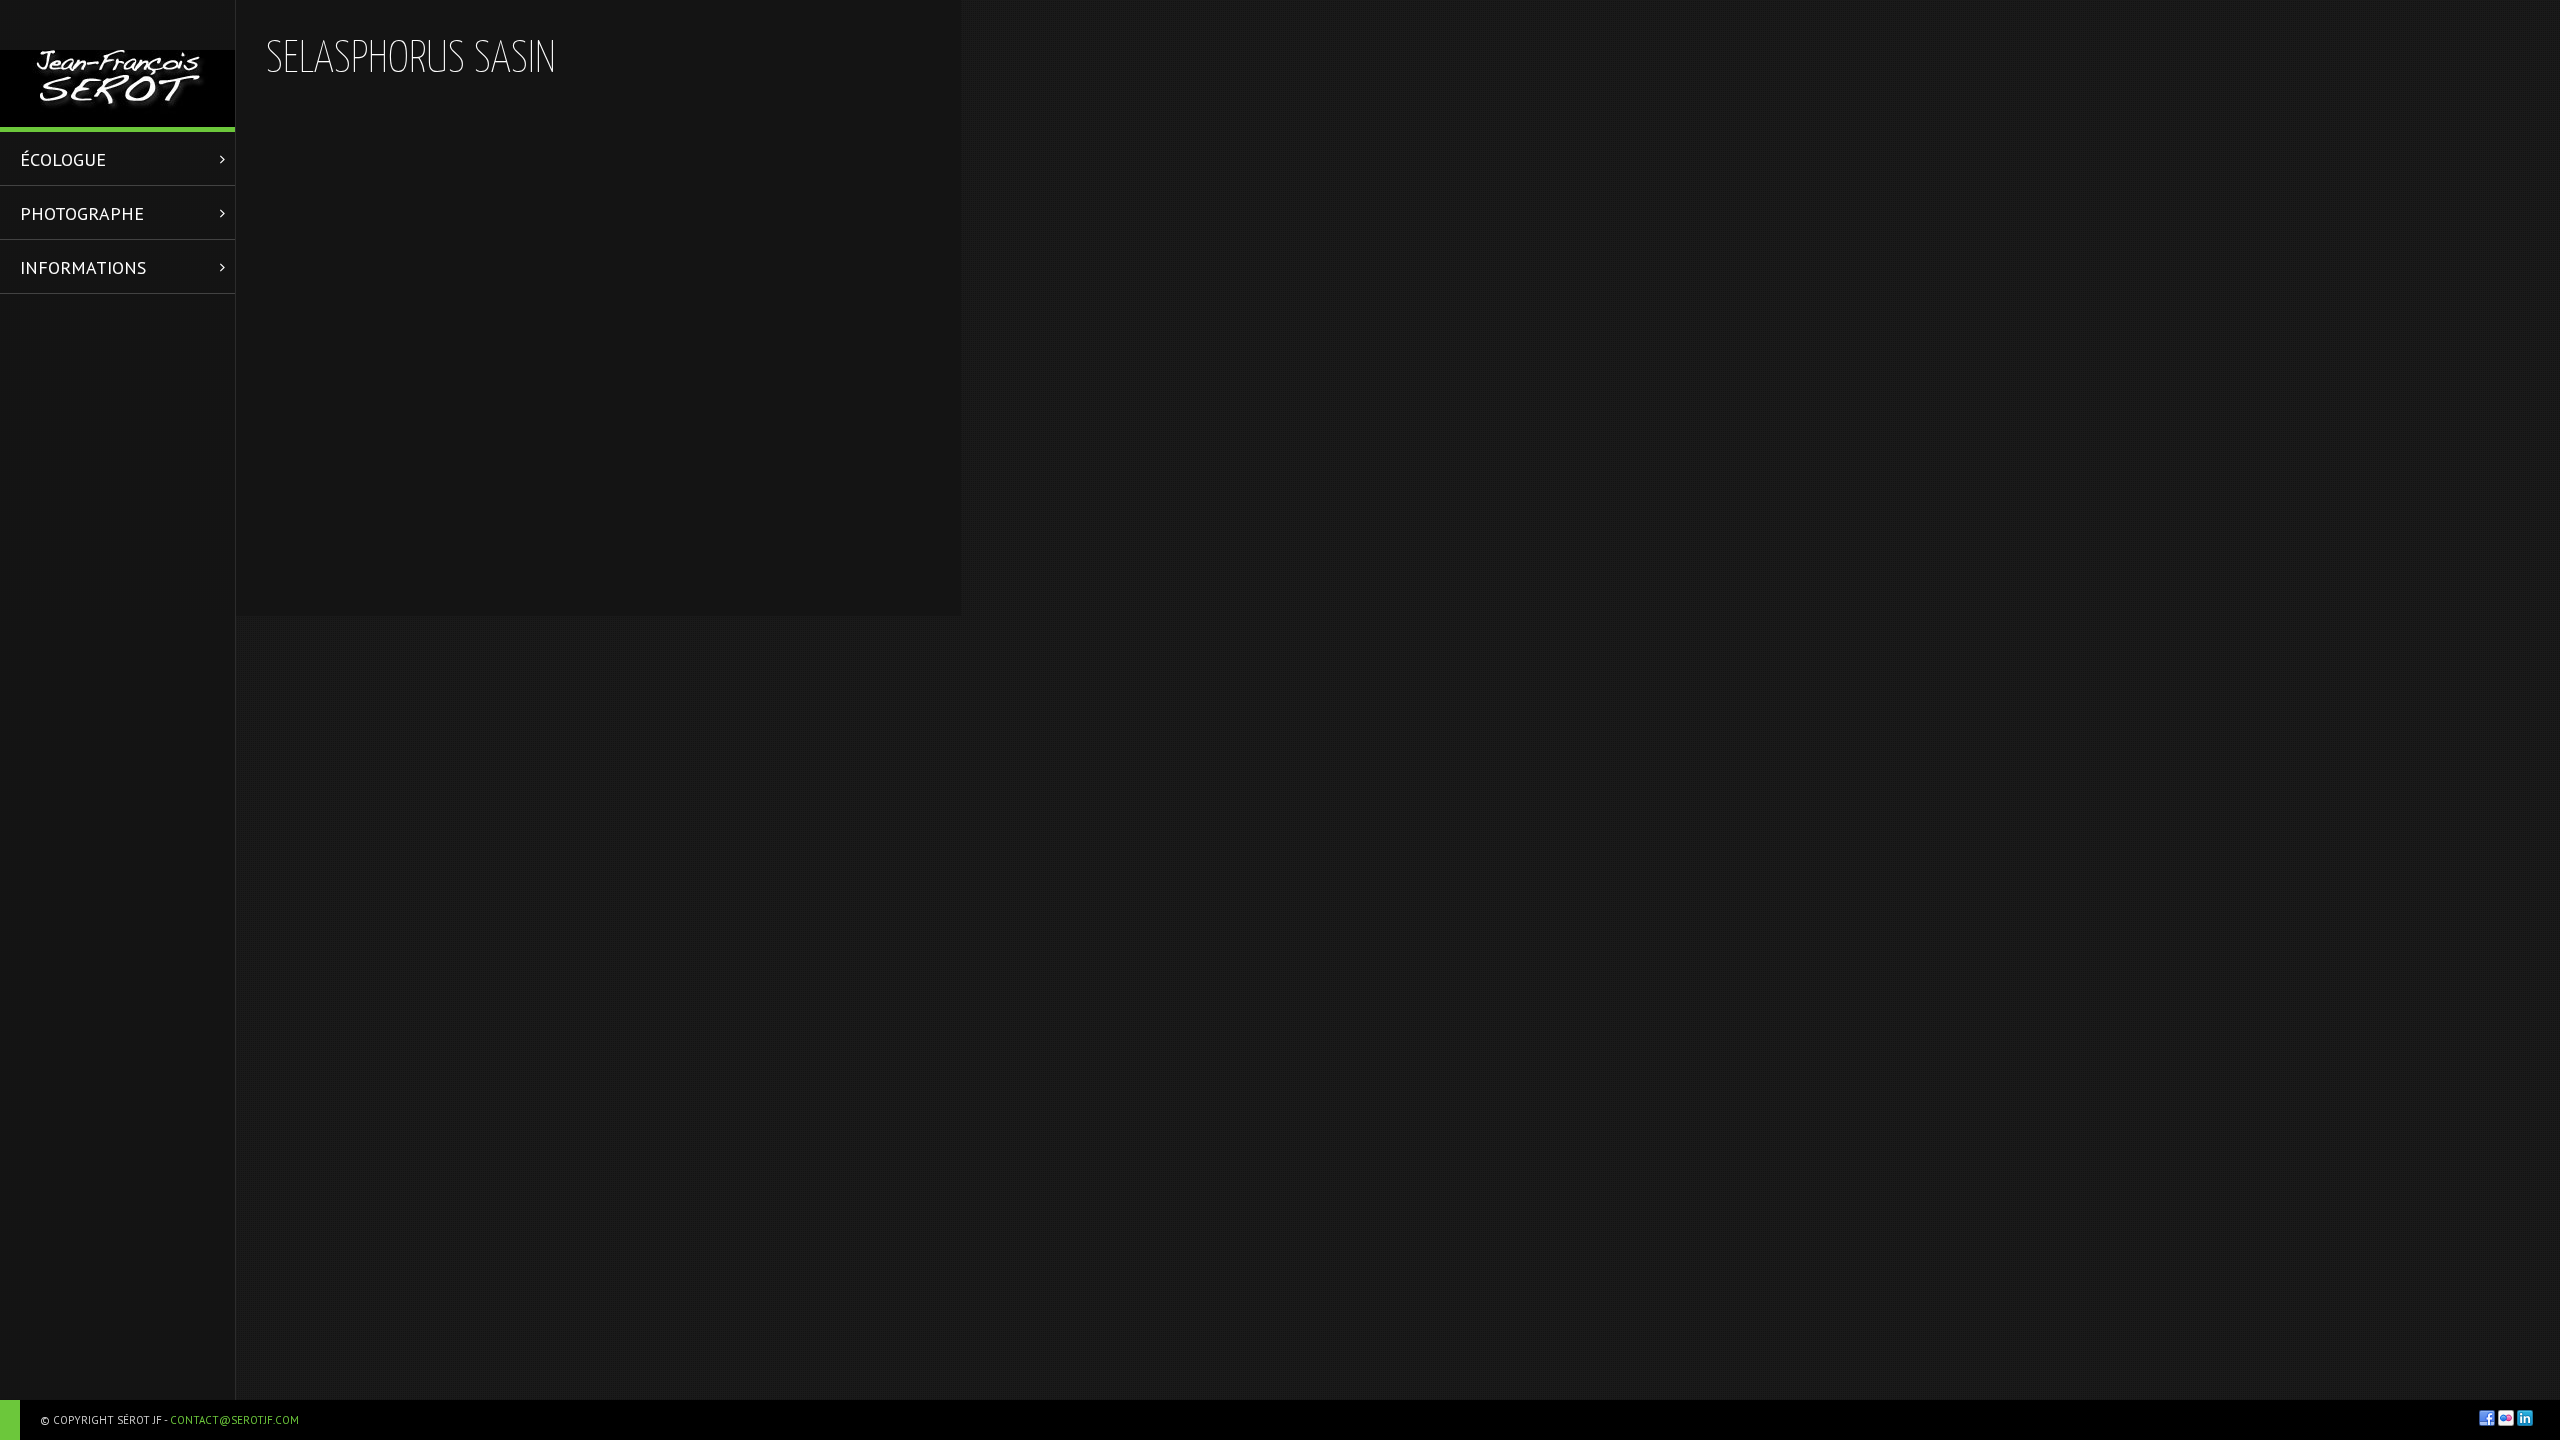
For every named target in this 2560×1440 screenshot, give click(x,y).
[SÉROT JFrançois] (117, 63)
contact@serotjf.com (234, 1420)
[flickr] (2506, 1418)
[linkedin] (2525, 1418)
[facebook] (2487, 1418)
